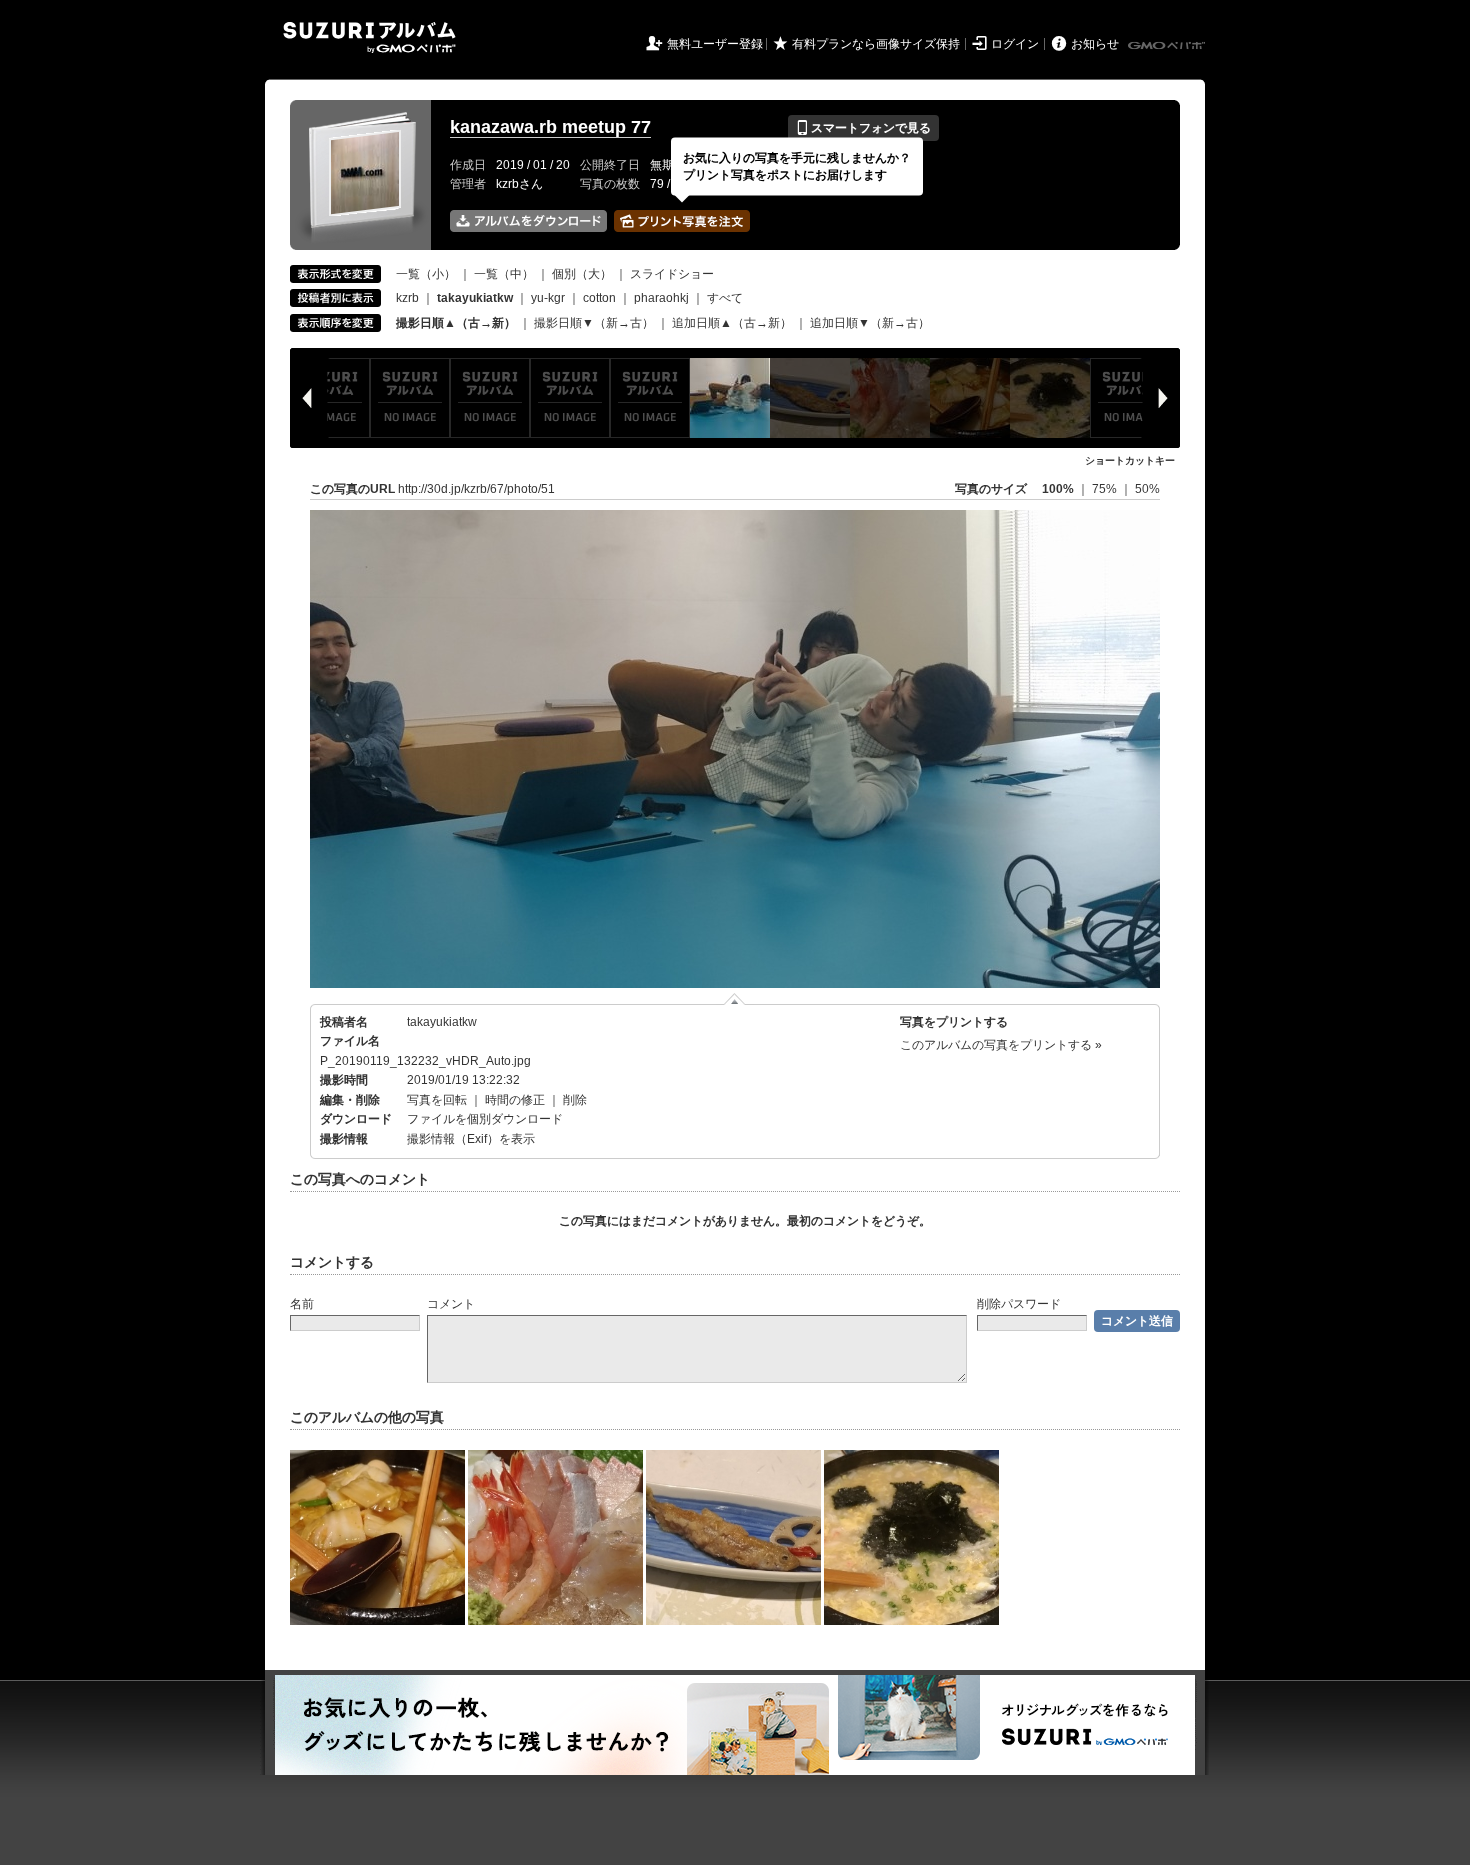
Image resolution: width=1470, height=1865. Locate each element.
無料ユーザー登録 (715, 44)
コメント (451, 1304)
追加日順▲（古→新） (732, 323)
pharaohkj (661, 298)
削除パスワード (1019, 1304)
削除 (575, 1100)
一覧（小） (426, 274)
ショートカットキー (1130, 460)
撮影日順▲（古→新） (456, 323)
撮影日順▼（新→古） (594, 323)
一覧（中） (504, 274)
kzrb (407, 298)
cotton (599, 298)
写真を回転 (437, 1100)
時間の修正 (515, 1100)
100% (1058, 489)
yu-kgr (548, 298)
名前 (302, 1304)
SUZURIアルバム (369, 37)
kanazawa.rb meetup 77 (550, 127)
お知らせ (1095, 44)
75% (1106, 489)
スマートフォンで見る (863, 128)
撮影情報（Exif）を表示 (471, 1139)
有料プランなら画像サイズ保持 (876, 44)
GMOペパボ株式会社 (1168, 46)
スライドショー (672, 274)
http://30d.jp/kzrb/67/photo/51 (476, 489)
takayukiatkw (442, 1022)
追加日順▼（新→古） (870, 323)
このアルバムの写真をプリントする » (1001, 1045)
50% (1147, 489)
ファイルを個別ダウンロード (485, 1119)
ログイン (1015, 44)
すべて (725, 298)
